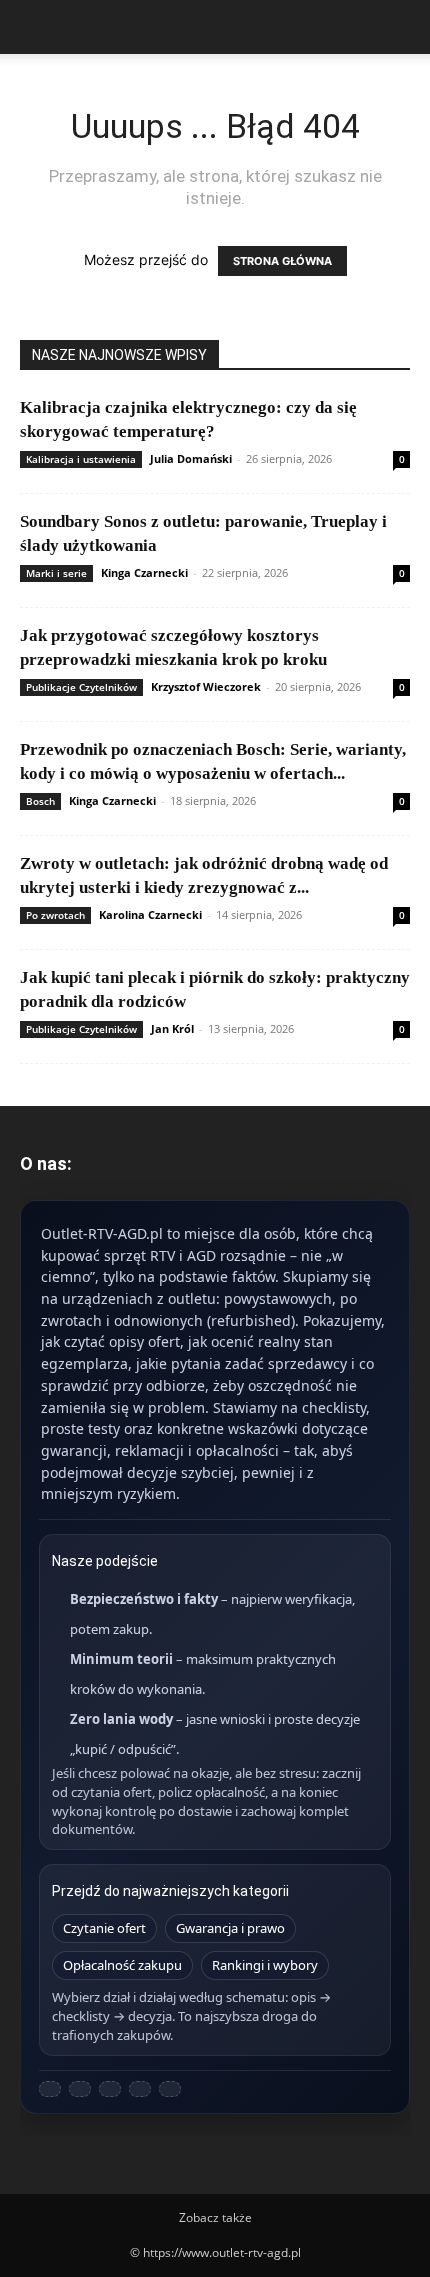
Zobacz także (215, 2217)
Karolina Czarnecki (150, 914)
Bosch (40, 801)
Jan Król (172, 1028)
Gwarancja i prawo (230, 1928)
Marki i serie (56, 573)
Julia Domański (191, 458)
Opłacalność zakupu (122, 1965)
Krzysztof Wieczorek (206, 686)
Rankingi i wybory (265, 1965)
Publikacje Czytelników (81, 687)
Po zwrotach (55, 915)
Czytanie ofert (104, 1928)
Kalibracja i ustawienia (81, 459)
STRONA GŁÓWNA (282, 261)
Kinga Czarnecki (144, 572)
